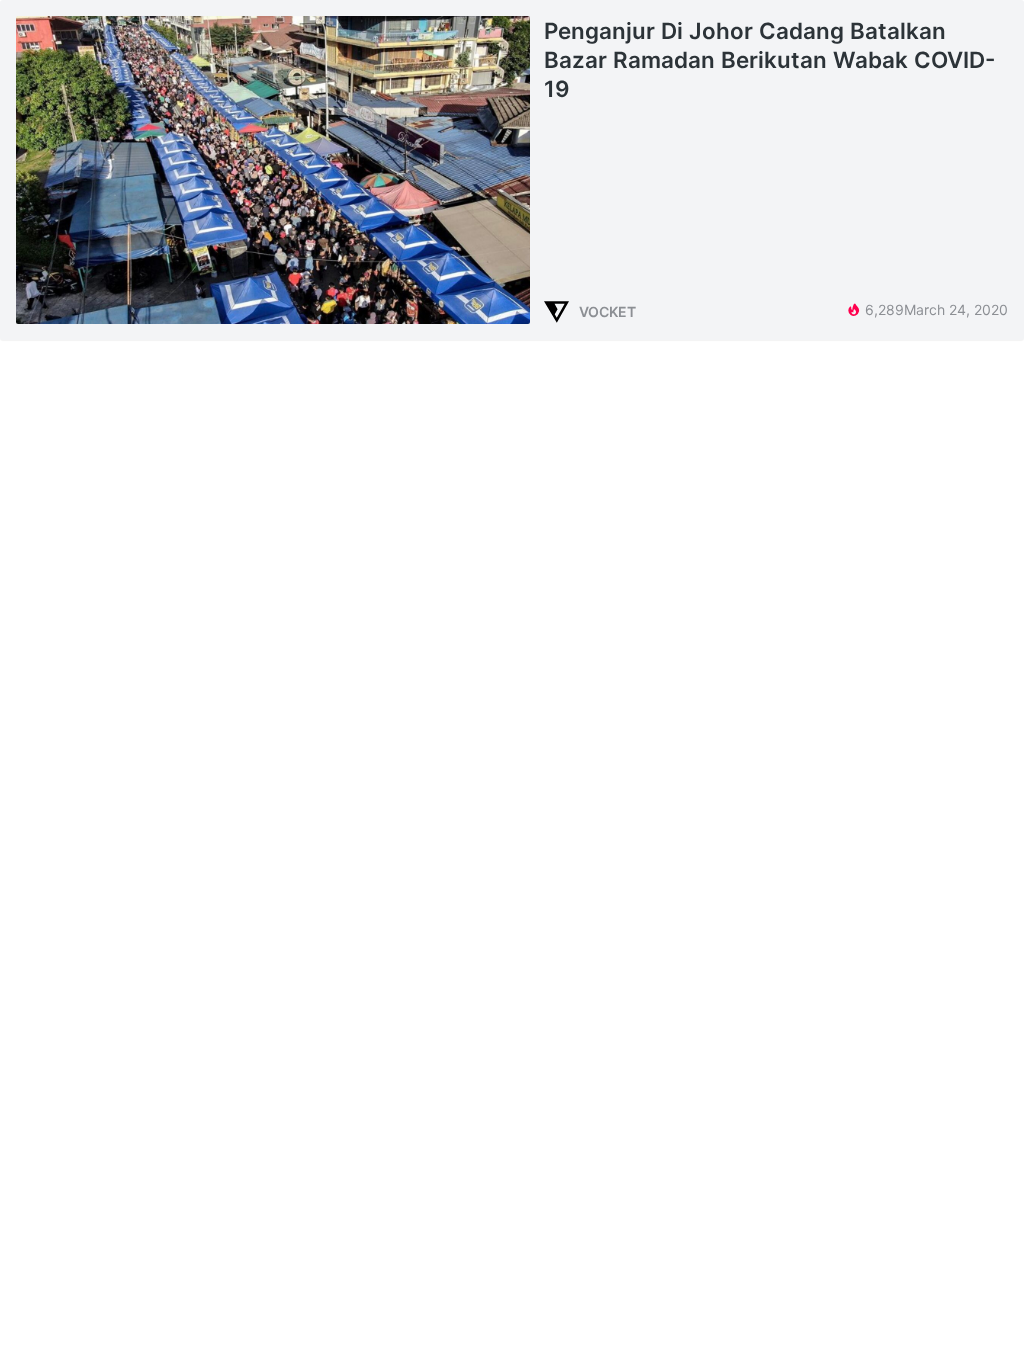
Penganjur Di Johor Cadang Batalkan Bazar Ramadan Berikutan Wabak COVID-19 (769, 59)
